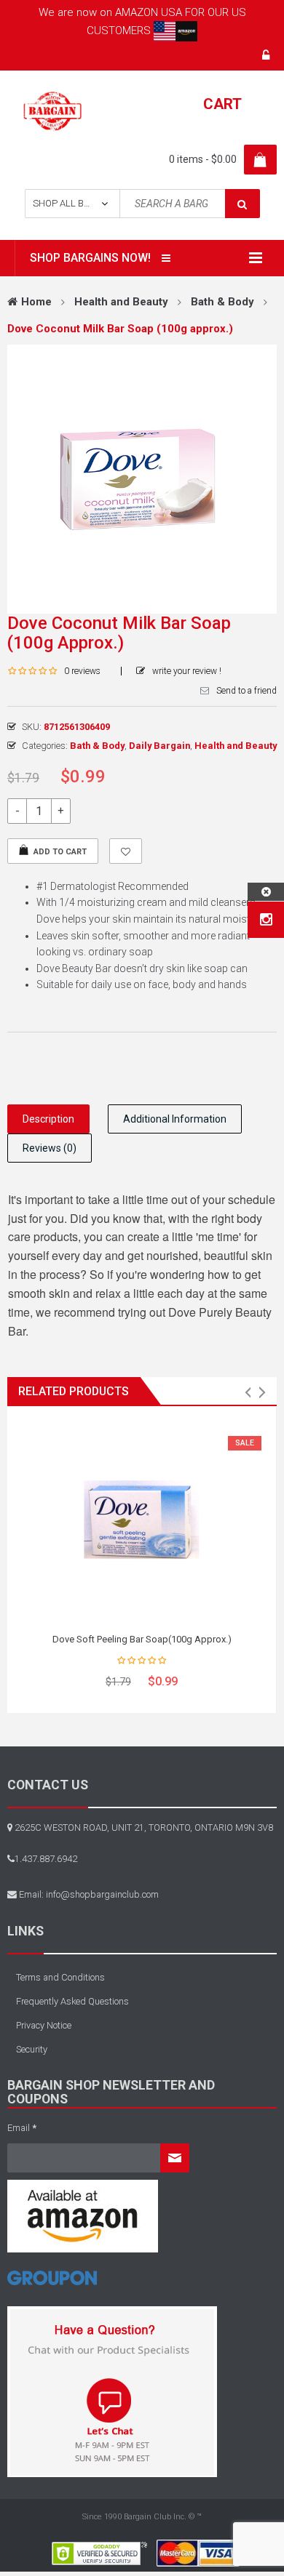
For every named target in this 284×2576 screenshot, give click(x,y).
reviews (82, 671)
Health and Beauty (121, 302)
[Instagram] (266, 920)
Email (22, 2128)
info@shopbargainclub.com (102, 1894)
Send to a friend (246, 691)
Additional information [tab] (175, 1119)
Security (32, 2049)
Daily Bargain (159, 746)
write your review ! (187, 671)
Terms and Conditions (60, 1977)
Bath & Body (222, 302)
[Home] (52, 2283)
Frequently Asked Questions (72, 2001)
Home (36, 302)
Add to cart (60, 852)
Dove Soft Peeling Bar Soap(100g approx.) (142, 1639)
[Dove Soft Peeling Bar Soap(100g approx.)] (142, 1521)
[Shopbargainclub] (52, 111)
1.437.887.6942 (46, 1859)
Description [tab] (48, 1119)
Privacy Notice (44, 2025)
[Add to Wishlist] (126, 851)
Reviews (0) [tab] (50, 1148)
